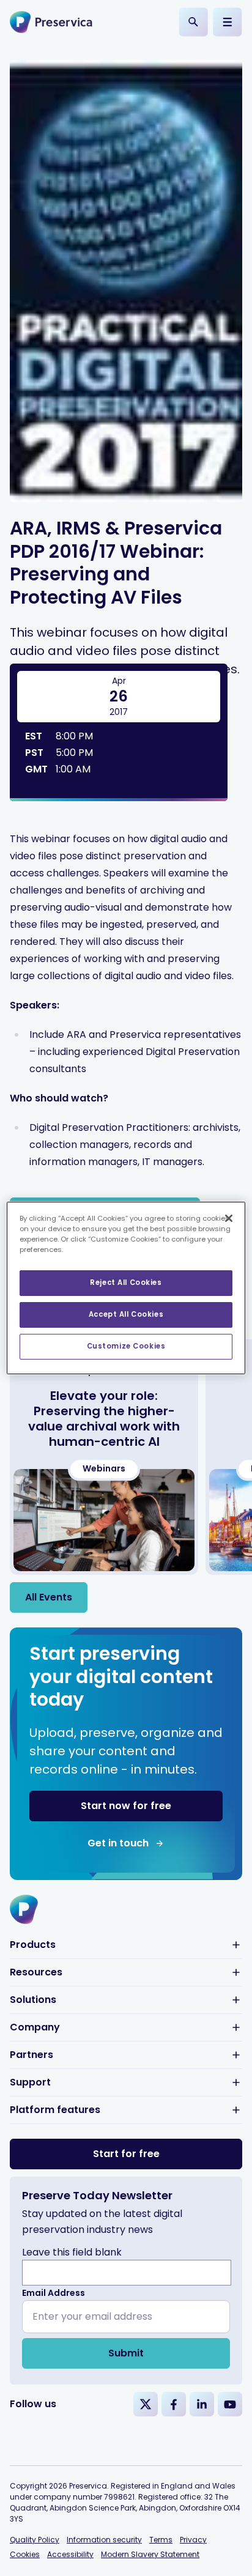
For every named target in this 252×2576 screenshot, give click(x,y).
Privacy (193, 2540)
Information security (104, 2540)
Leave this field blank (72, 2252)
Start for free (126, 2154)
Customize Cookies (126, 1346)
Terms (161, 2540)
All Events (49, 1597)
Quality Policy (35, 2540)
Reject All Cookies (126, 1282)
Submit (126, 2353)
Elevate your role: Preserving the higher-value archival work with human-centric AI (104, 1419)
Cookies (25, 2554)
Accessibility (70, 2554)
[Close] (229, 1218)
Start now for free (126, 1806)
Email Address (54, 2293)
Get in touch (118, 1843)
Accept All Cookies (126, 1314)
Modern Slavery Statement (150, 2554)
